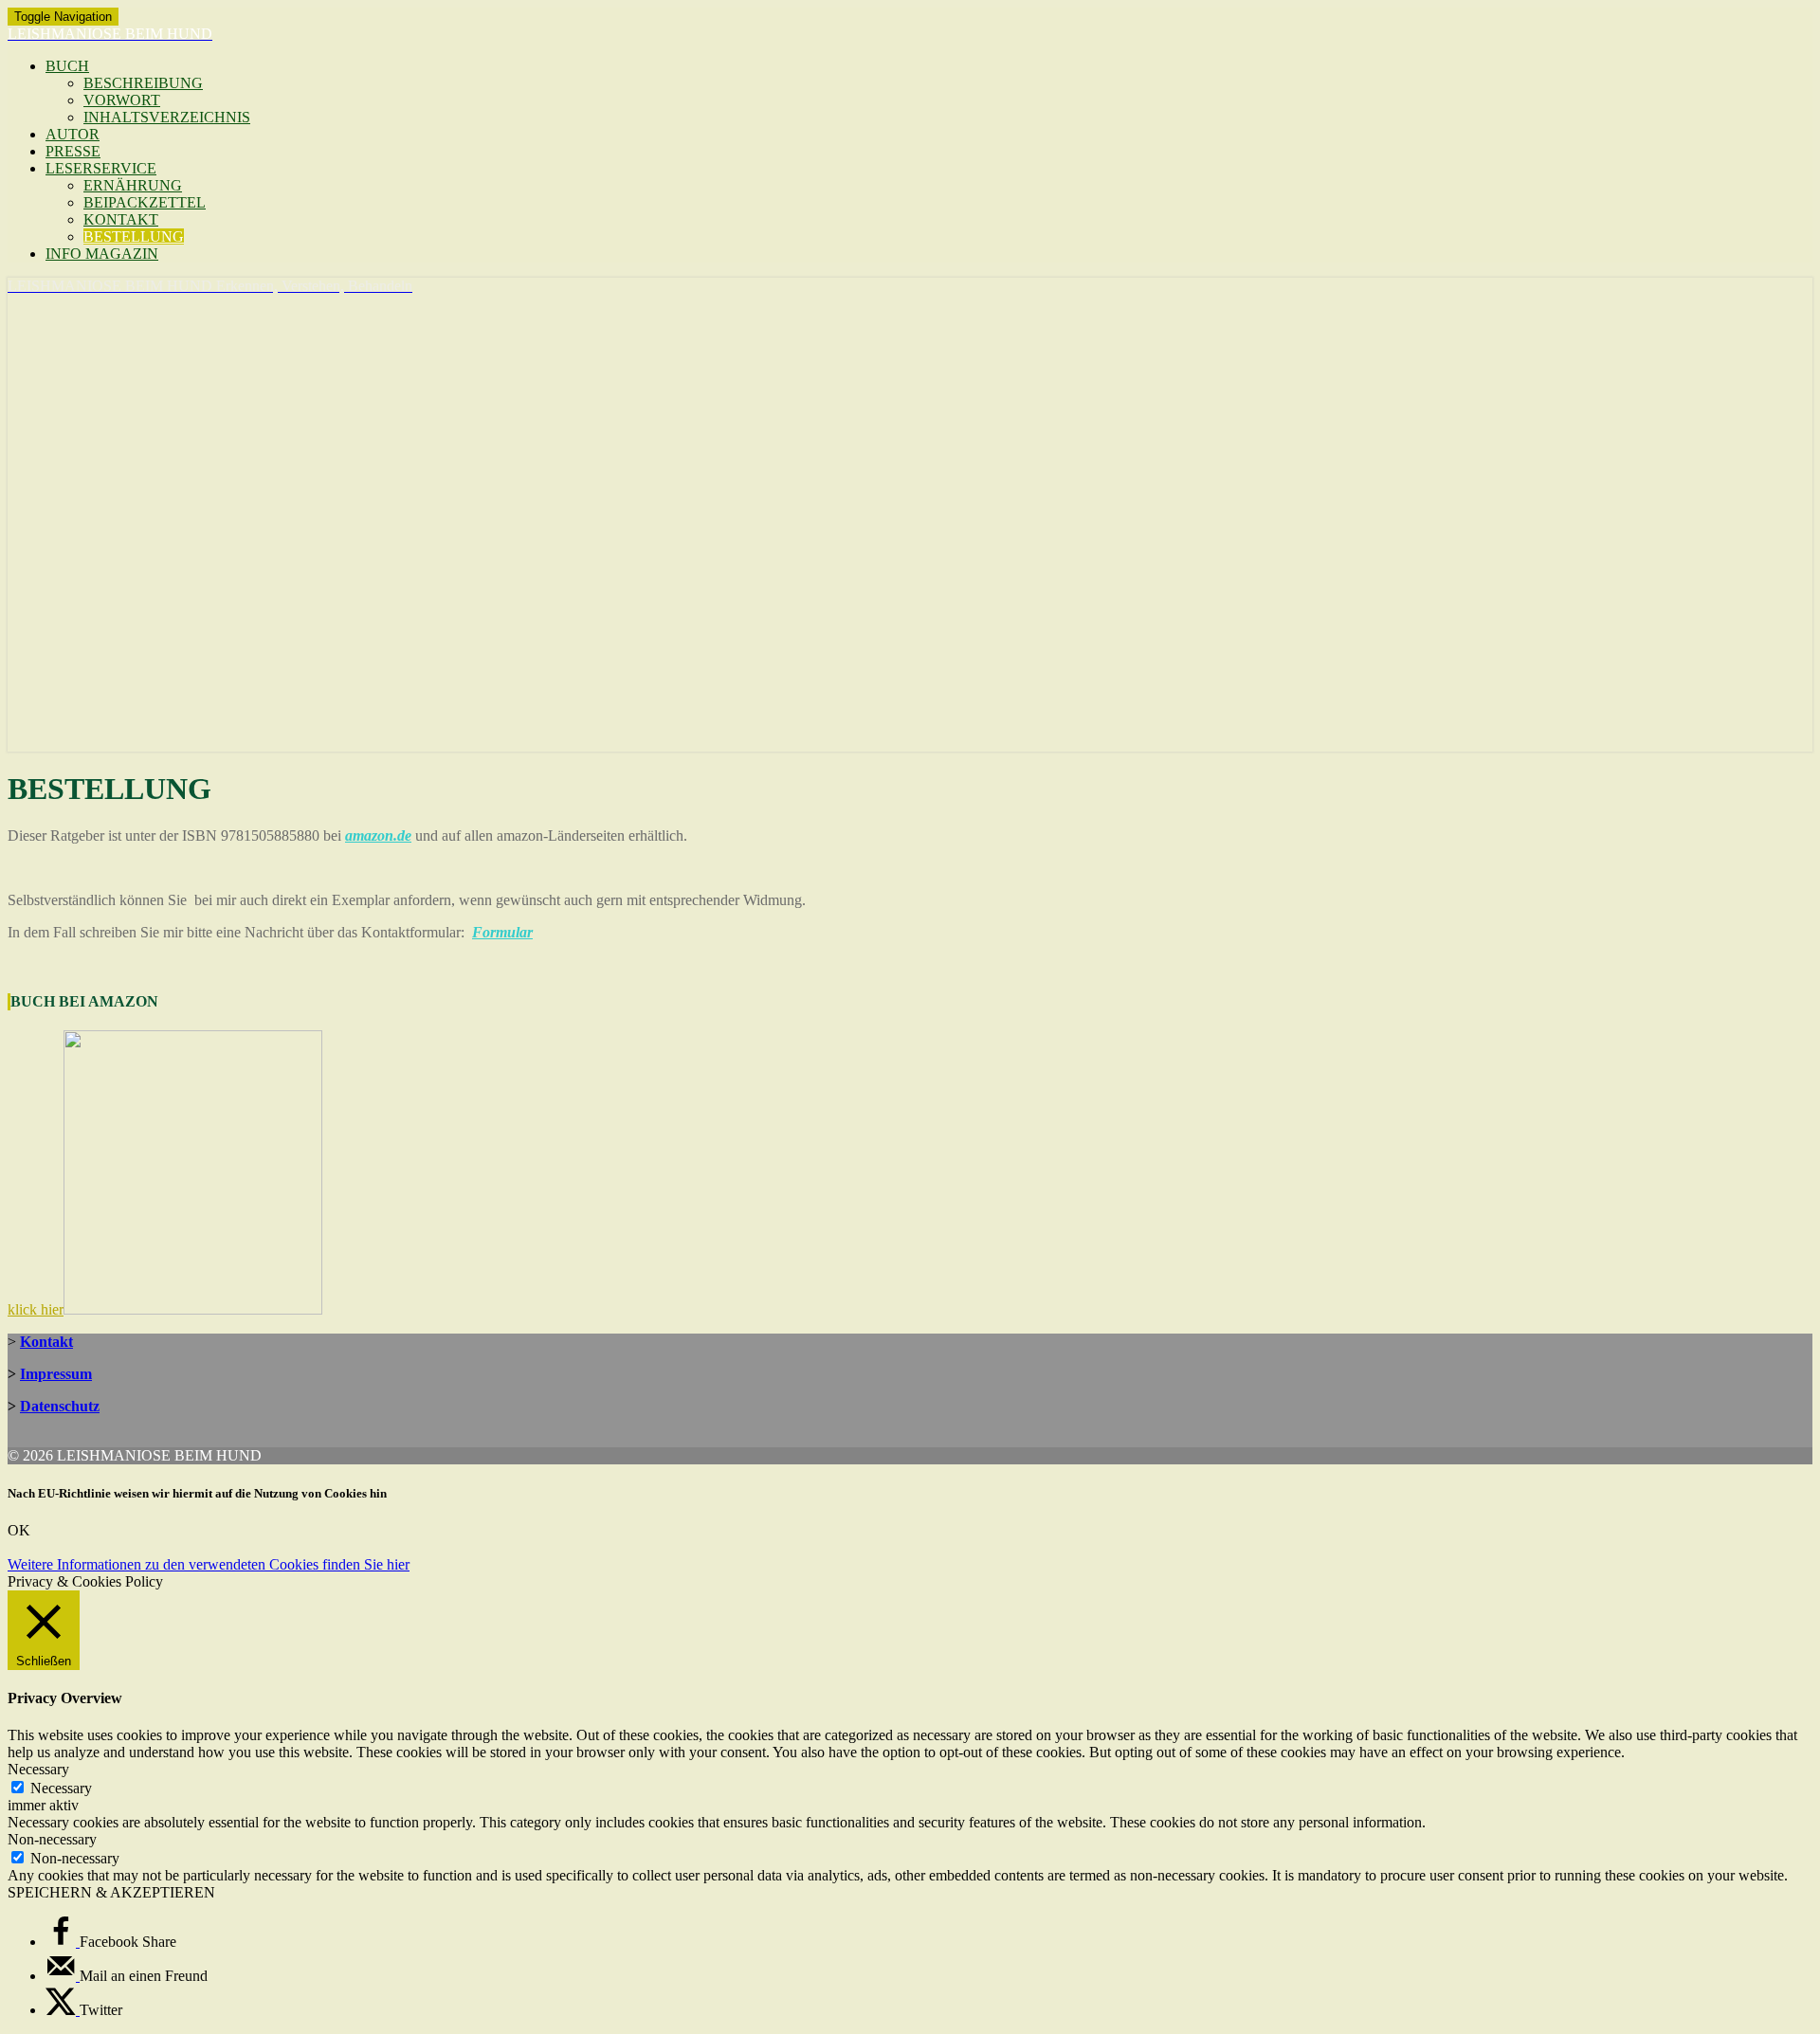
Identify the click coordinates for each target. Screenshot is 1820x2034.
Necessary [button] (38, 1769)
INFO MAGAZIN (102, 254)
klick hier (36, 1309)
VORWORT (122, 100)
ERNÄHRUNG (133, 185)
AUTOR (73, 134)
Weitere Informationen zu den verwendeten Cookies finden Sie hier (209, 1564)
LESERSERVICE (101, 168)
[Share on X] (63, 2010)
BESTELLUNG (134, 236)
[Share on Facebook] (63, 1942)
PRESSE (73, 151)
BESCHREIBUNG (143, 83)
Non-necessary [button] (52, 1839)
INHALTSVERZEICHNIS (167, 117)
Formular (502, 932)
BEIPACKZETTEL (145, 202)
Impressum (56, 1374)
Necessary (61, 1788)
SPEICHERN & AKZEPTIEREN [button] (111, 1892)
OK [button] (19, 1530)
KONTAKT (121, 219)
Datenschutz (60, 1406)
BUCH (67, 66)
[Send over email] (63, 1976)
